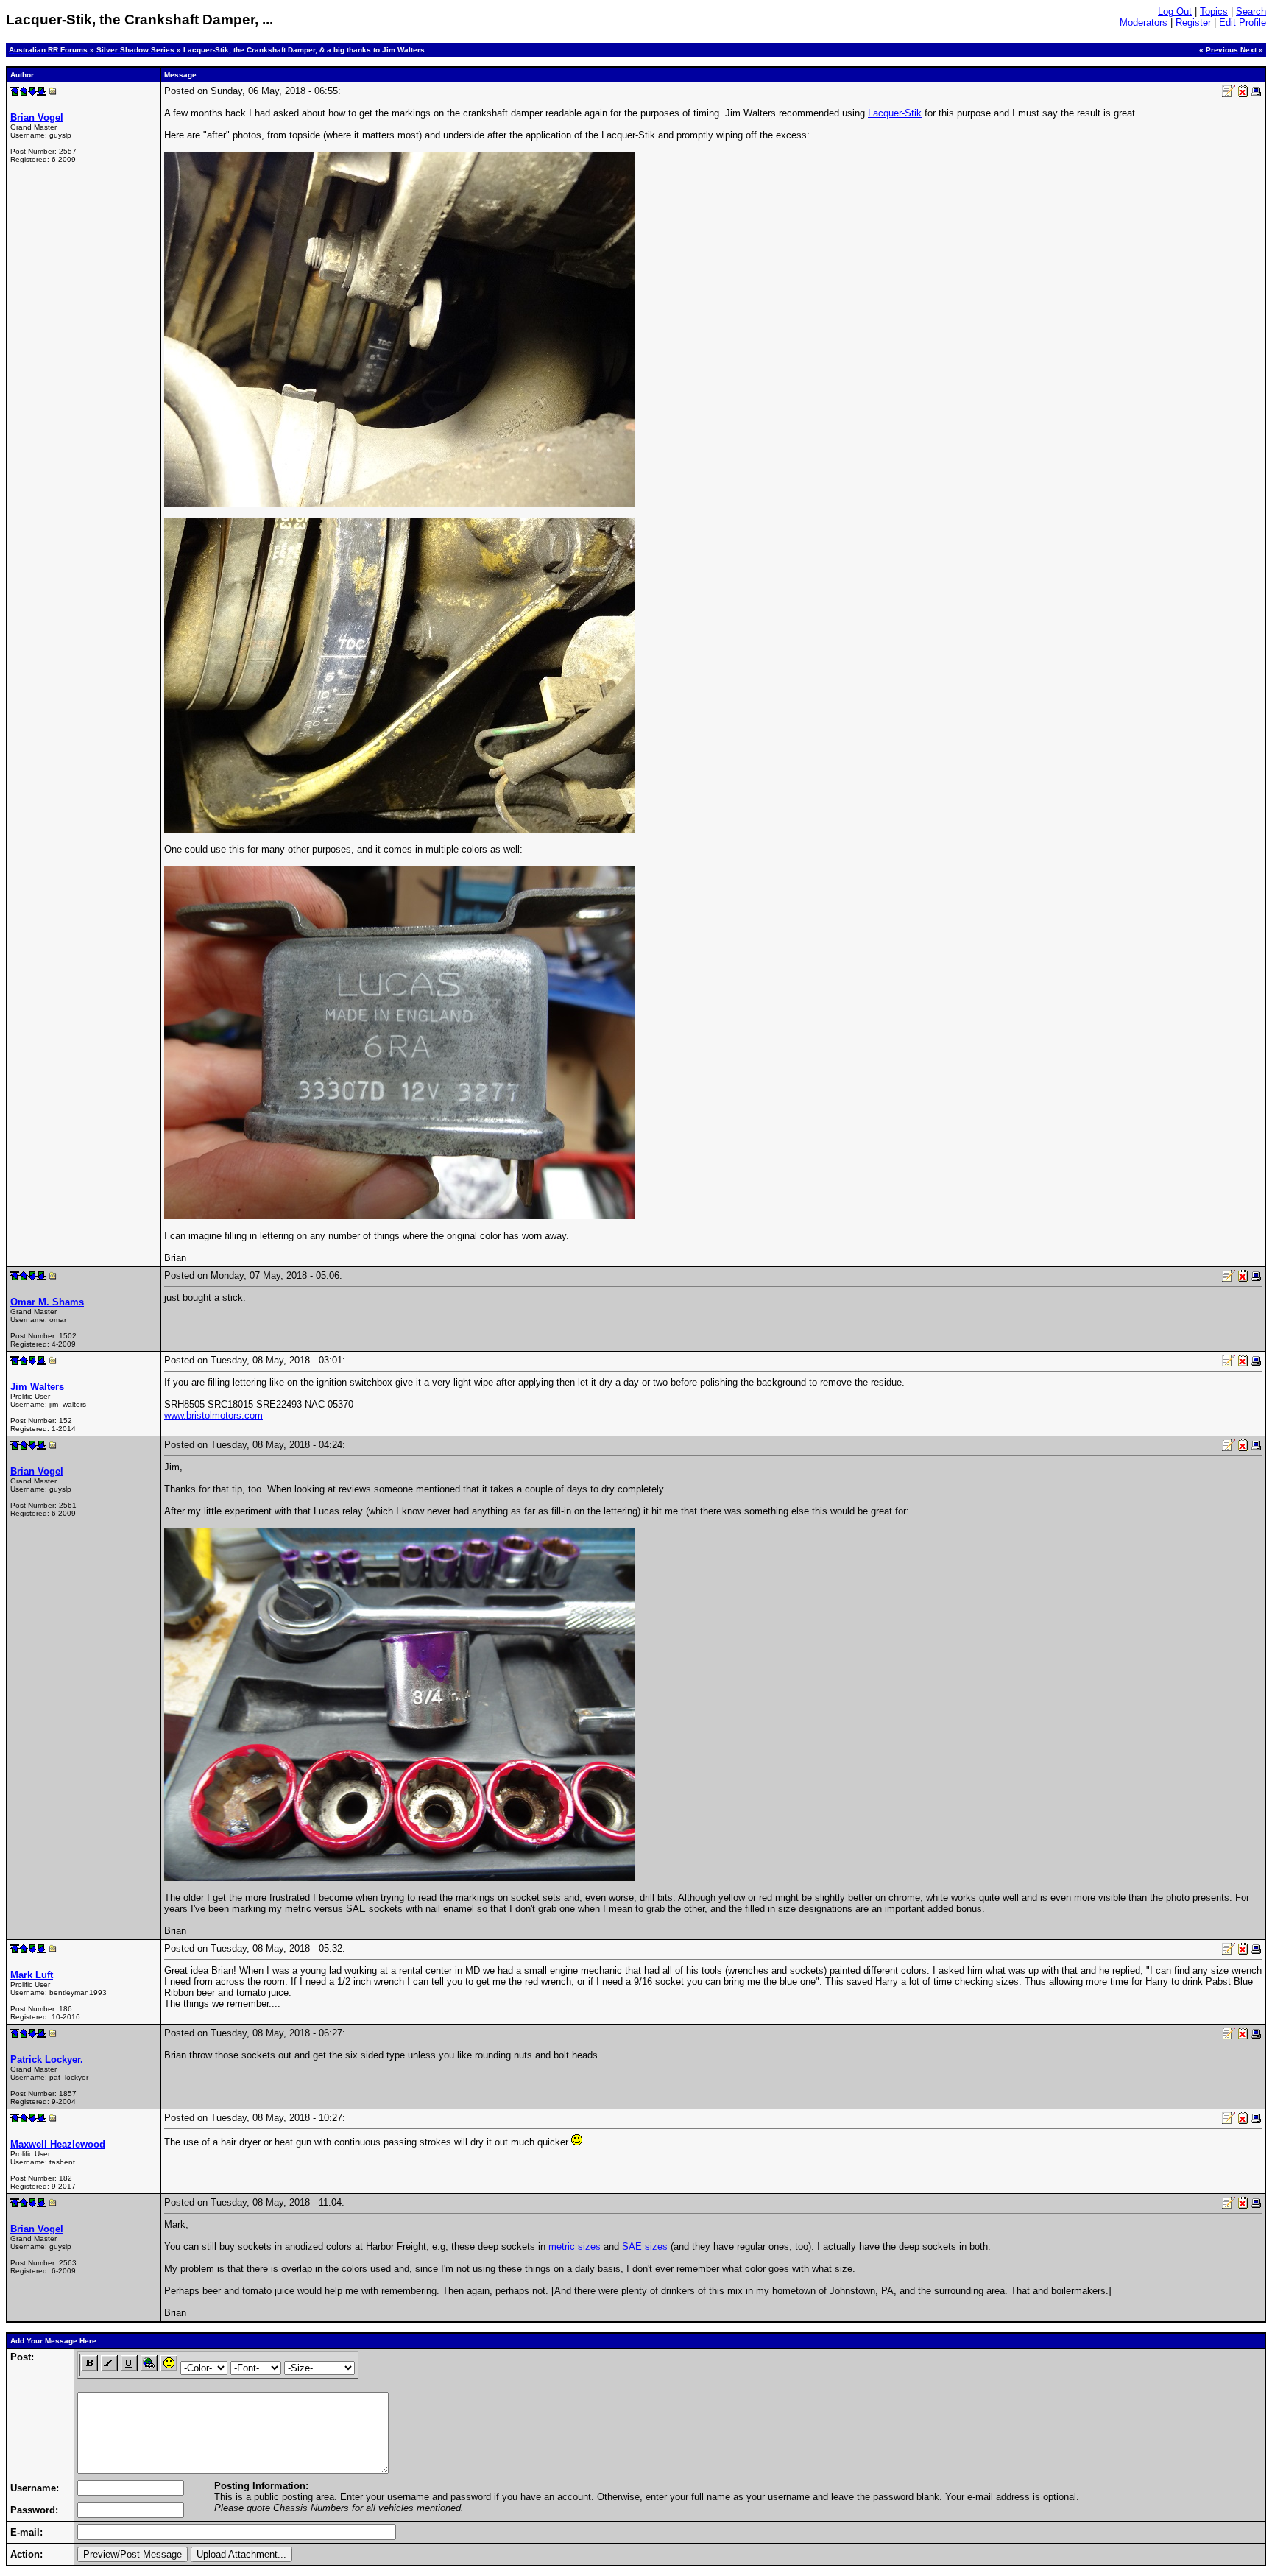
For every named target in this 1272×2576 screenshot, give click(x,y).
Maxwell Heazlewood (58, 2144)
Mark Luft (32, 1975)
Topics (1214, 11)
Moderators (1144, 22)
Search (1251, 11)
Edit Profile (1243, 22)
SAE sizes (645, 2247)
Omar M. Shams (47, 1302)
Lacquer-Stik (895, 113)
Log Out (1175, 11)
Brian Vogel (37, 117)
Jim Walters (37, 1387)
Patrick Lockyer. (47, 2060)
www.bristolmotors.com (213, 1415)
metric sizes (575, 2247)
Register (1193, 22)
